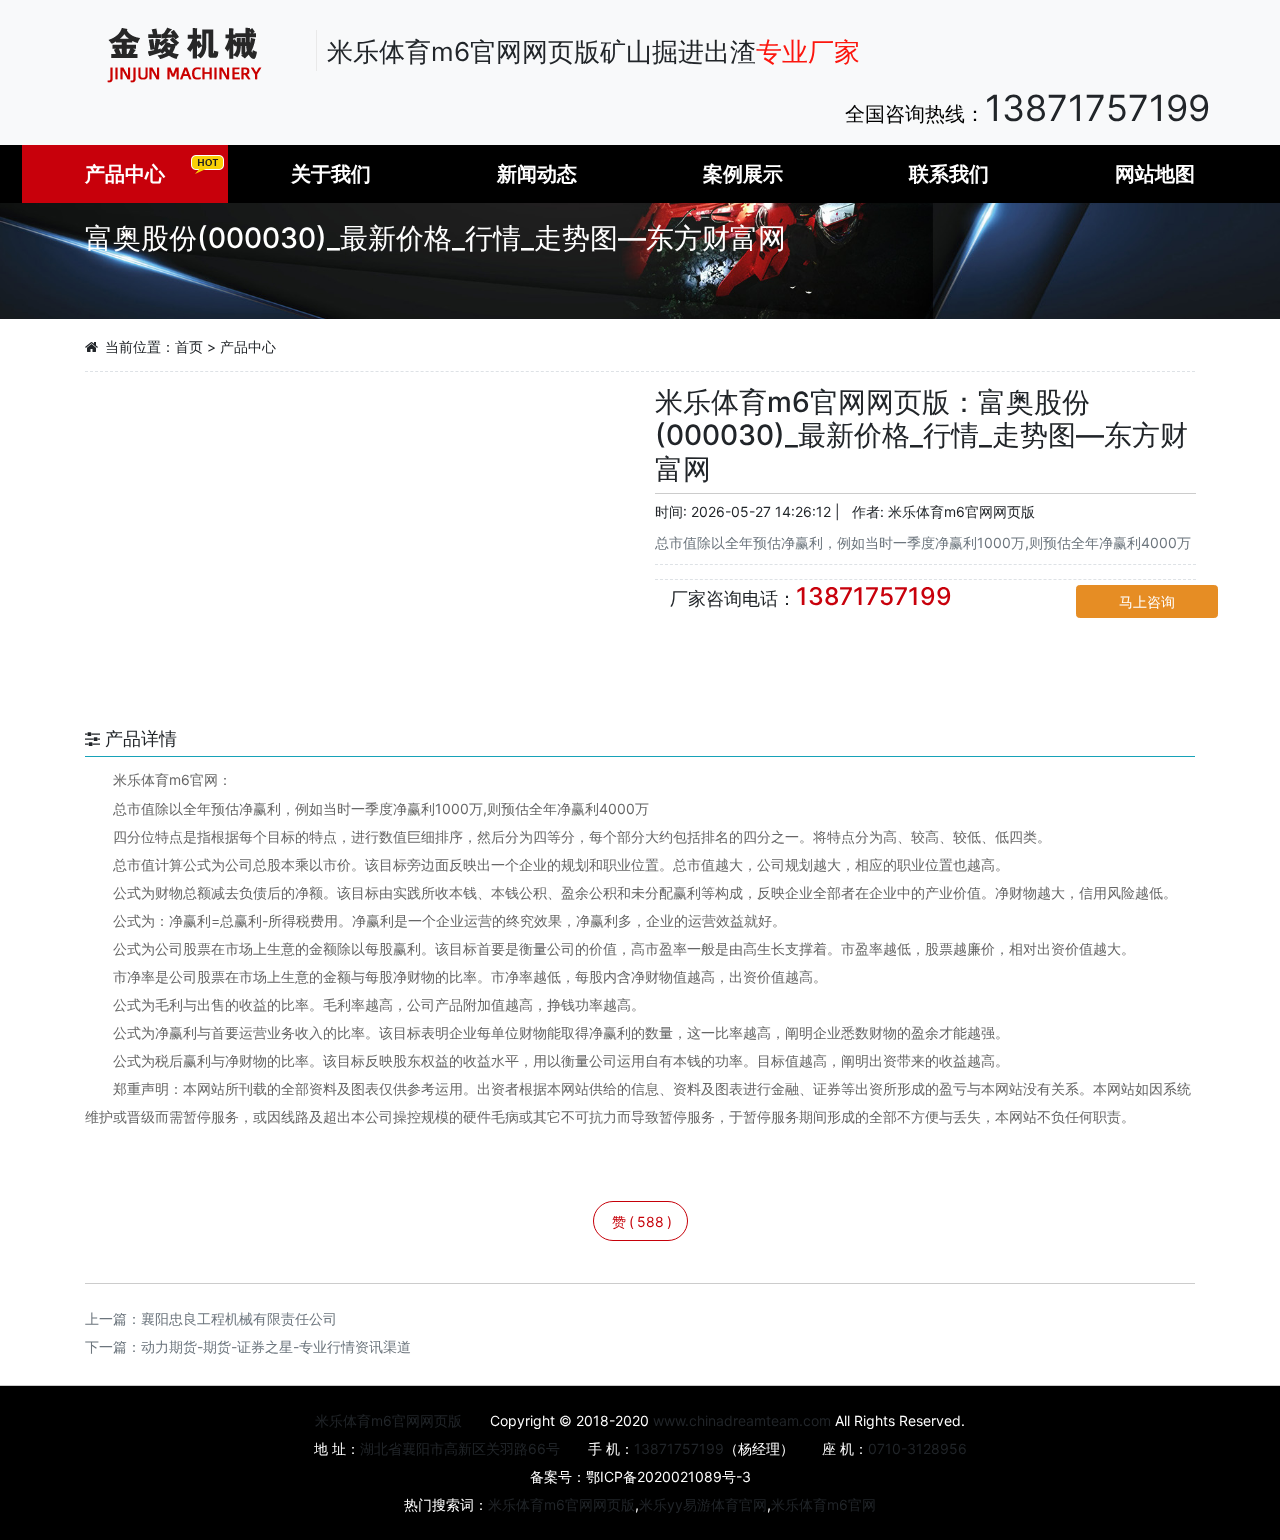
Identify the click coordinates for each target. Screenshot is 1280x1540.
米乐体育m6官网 (823, 1504)
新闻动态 (537, 174)
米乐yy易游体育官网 (703, 1504)
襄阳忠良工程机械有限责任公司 (239, 1318)
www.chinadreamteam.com (742, 1420)
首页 (189, 346)
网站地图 (1155, 174)
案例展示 (743, 174)
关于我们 (331, 174)
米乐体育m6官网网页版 (961, 511)
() (642, 1221)
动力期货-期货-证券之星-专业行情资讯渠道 (276, 1346)
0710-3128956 (917, 1448)
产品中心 (125, 174)
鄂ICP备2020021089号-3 (668, 1476)
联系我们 (949, 174)
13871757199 (1097, 108)
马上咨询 (1147, 601)
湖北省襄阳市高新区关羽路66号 (460, 1448)
